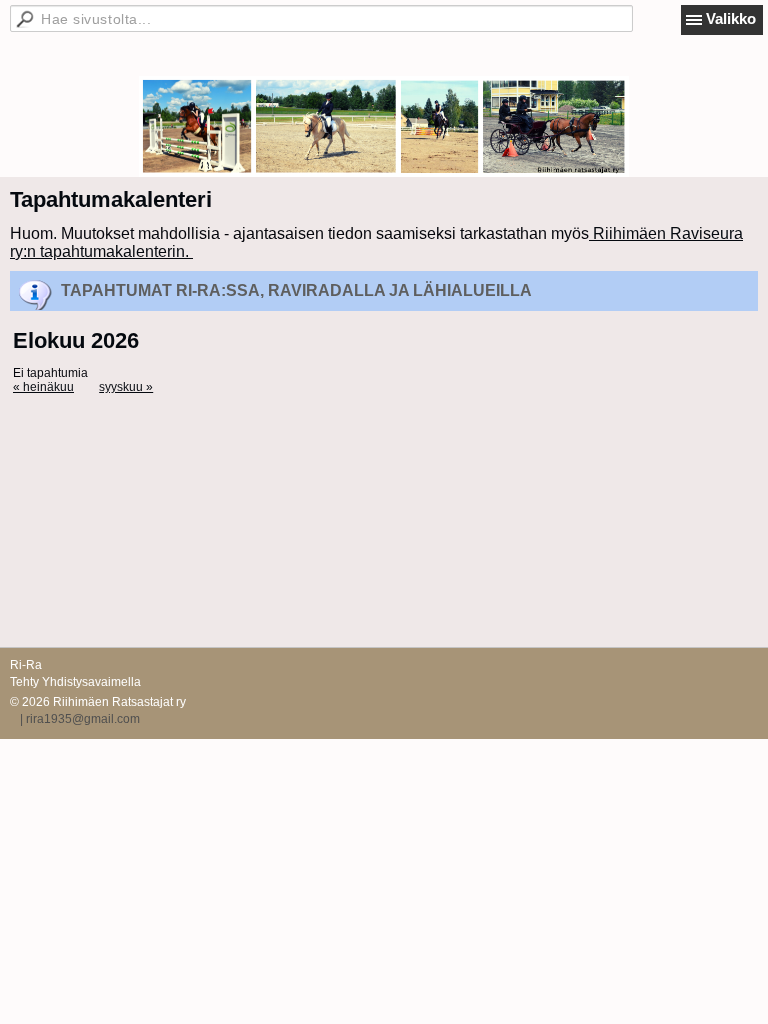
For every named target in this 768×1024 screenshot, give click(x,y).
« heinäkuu (43, 387)
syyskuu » (126, 387)
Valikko (731, 18)
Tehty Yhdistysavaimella (75, 682)
